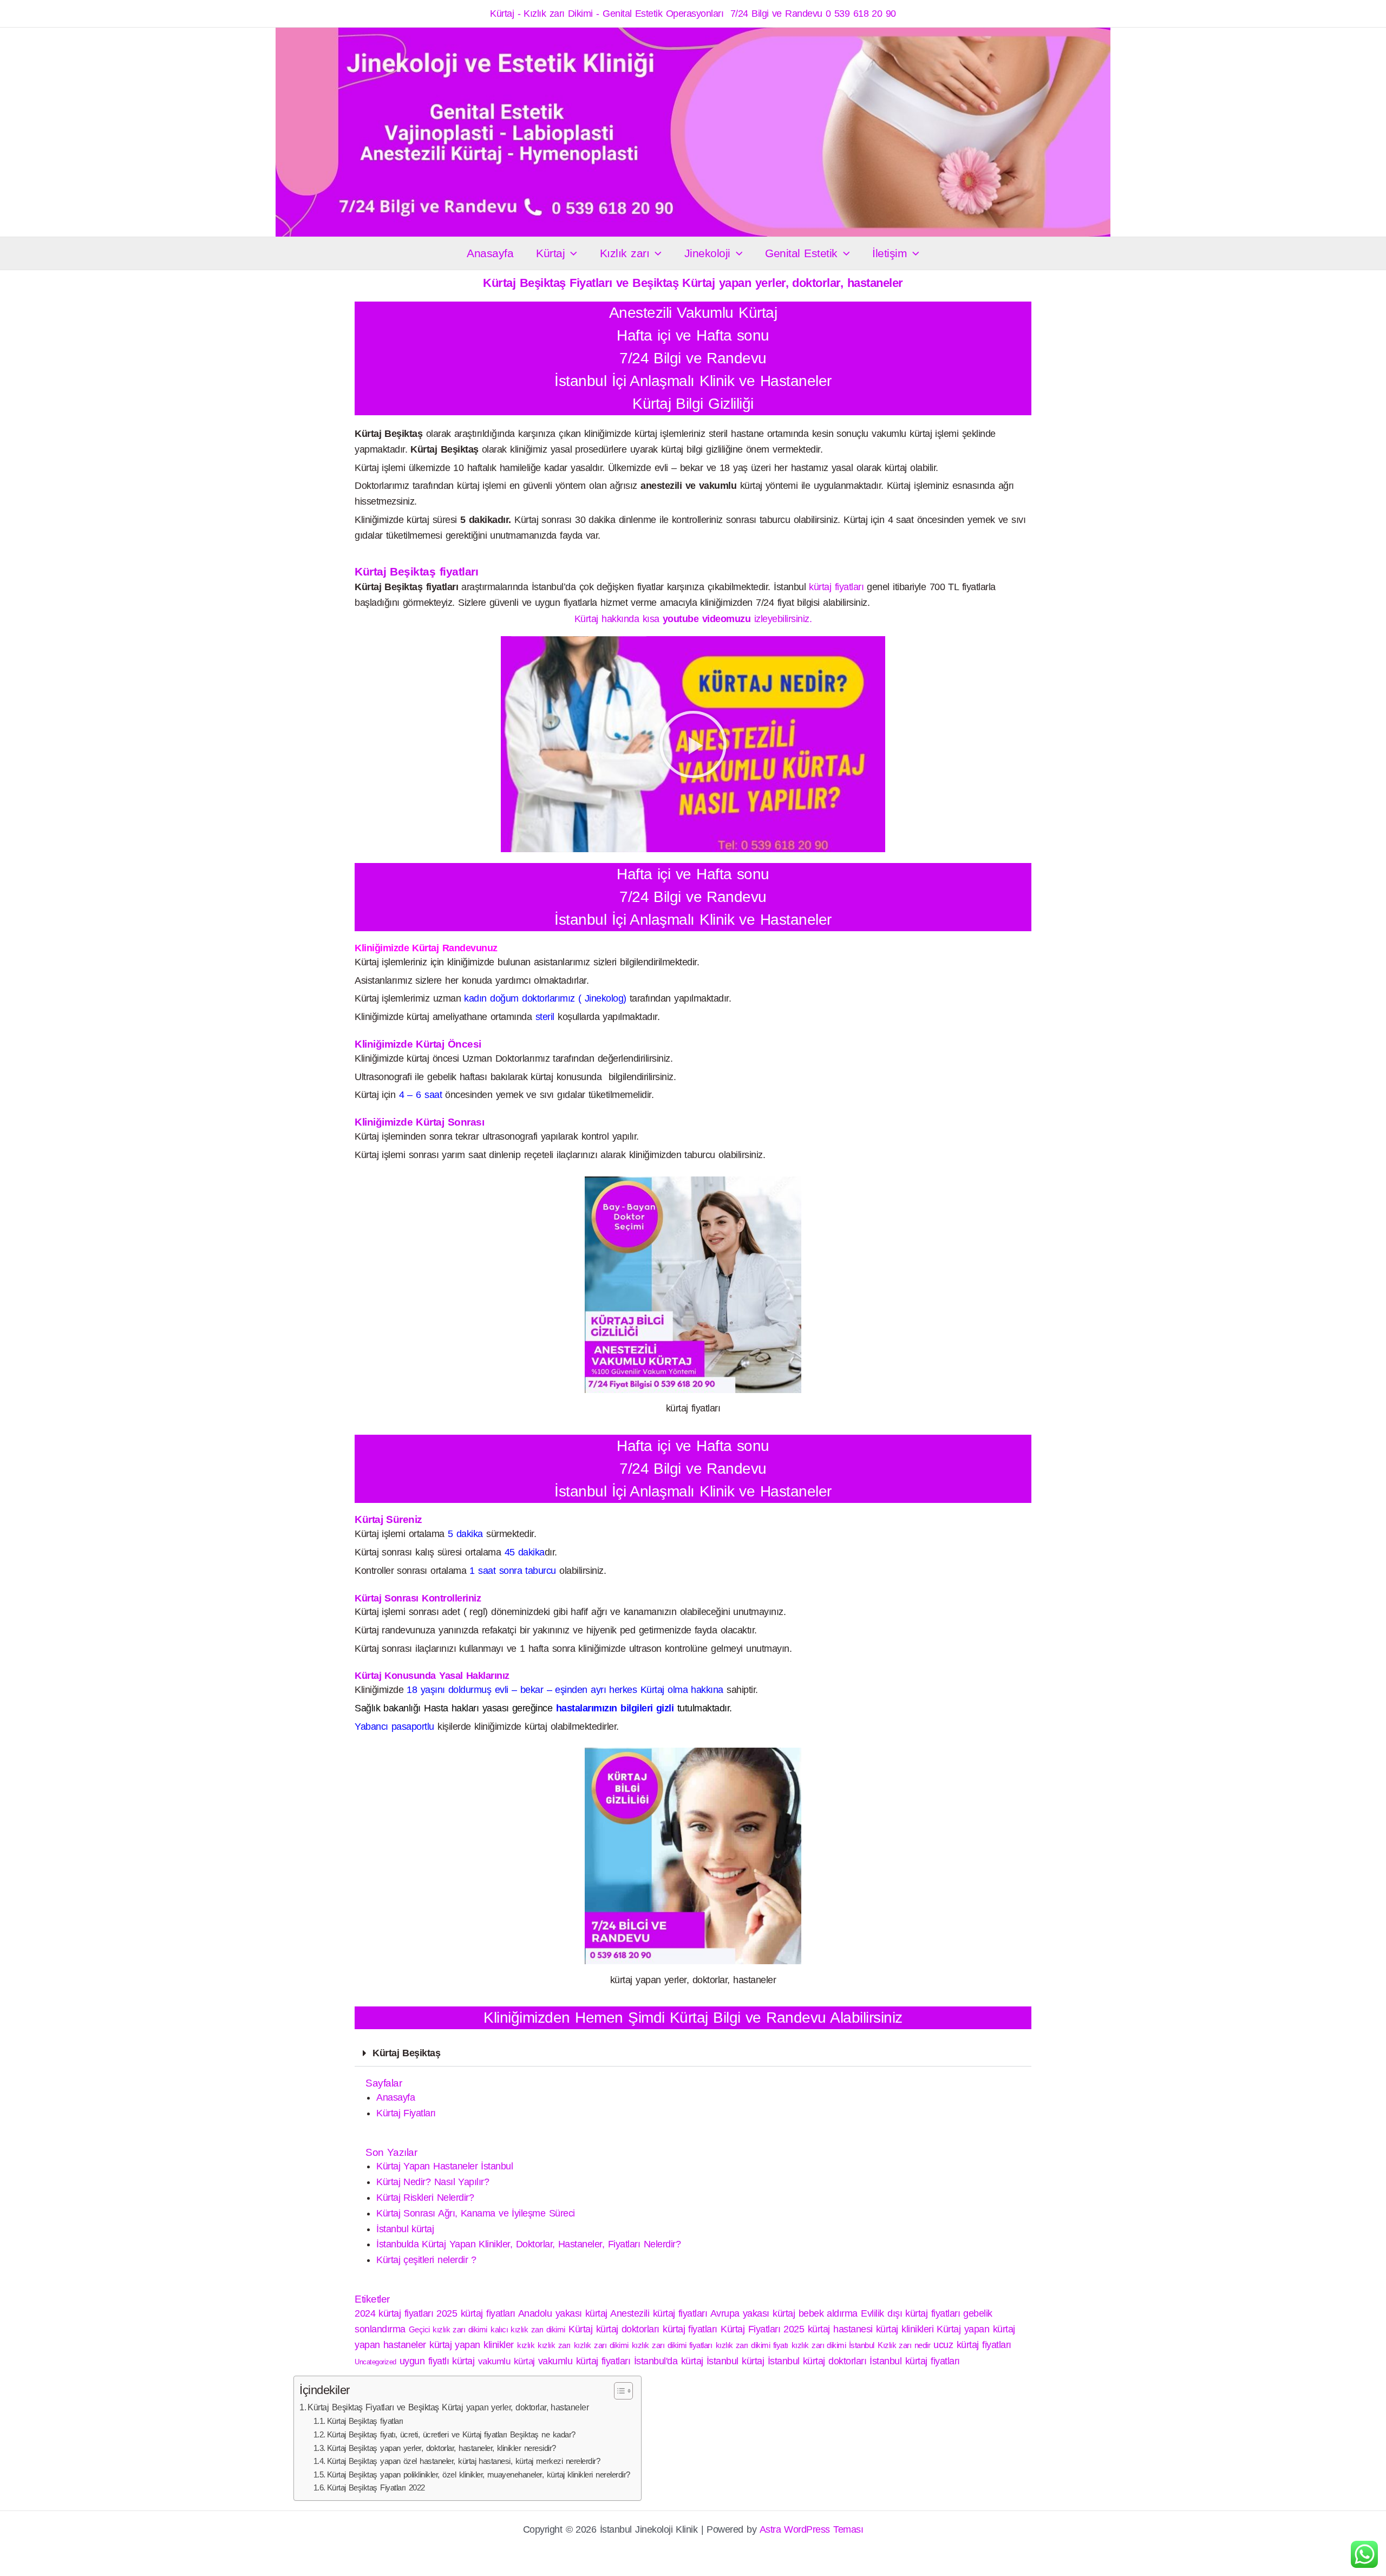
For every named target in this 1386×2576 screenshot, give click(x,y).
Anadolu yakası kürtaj (563, 2313)
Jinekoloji (707, 253)
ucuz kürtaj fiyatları (972, 2345)
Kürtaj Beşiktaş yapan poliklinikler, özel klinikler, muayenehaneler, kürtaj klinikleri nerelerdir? (479, 2475)
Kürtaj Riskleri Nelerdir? (425, 2198)
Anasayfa (490, 253)
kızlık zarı (554, 2345)
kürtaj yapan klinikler (472, 2345)
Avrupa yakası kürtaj (753, 2313)
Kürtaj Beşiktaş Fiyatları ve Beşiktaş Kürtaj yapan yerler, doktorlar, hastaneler (448, 2407)
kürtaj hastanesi (840, 2329)
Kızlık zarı (625, 253)
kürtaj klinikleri (905, 2329)
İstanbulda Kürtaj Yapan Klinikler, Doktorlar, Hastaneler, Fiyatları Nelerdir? (528, 2244)
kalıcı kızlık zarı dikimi (528, 2329)
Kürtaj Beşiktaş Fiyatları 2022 (376, 2488)
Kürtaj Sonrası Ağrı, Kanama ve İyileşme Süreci (476, 2213)
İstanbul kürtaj (405, 2229)
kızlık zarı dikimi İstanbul (833, 2345)
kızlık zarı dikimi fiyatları (672, 2345)
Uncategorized (375, 2362)
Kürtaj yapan (963, 2329)
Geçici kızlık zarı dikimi (448, 2329)
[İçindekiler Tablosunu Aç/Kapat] (618, 2391)
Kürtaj (550, 253)
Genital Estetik (801, 253)
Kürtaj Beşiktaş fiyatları (365, 2421)
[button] (571, 253)
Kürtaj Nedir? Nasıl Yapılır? (433, 2182)
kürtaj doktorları (628, 2329)
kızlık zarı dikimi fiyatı (752, 2345)
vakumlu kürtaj (506, 2361)
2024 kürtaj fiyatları (394, 2313)
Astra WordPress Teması (812, 2529)
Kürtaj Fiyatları (406, 2113)
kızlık (526, 2345)
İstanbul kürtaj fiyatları (914, 2361)
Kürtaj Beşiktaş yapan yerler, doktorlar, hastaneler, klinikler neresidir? (442, 2448)
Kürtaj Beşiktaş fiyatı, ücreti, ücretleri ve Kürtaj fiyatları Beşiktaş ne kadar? (451, 2435)
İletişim (890, 253)
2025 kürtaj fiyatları (476, 2313)
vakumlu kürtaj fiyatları (584, 2361)
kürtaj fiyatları (836, 587)
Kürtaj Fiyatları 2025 (762, 2329)
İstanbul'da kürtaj (669, 2361)
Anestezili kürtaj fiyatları (659, 2313)
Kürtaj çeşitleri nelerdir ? (426, 2260)
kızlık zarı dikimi (601, 2345)
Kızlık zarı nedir (904, 2345)
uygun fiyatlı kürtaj (437, 2361)
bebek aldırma (828, 2313)
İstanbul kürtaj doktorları (817, 2361)
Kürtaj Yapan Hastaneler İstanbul (444, 2166)
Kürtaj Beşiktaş (406, 2053)
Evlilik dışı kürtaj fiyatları (910, 2313)
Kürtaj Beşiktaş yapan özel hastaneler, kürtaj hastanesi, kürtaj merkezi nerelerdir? (464, 2461)
